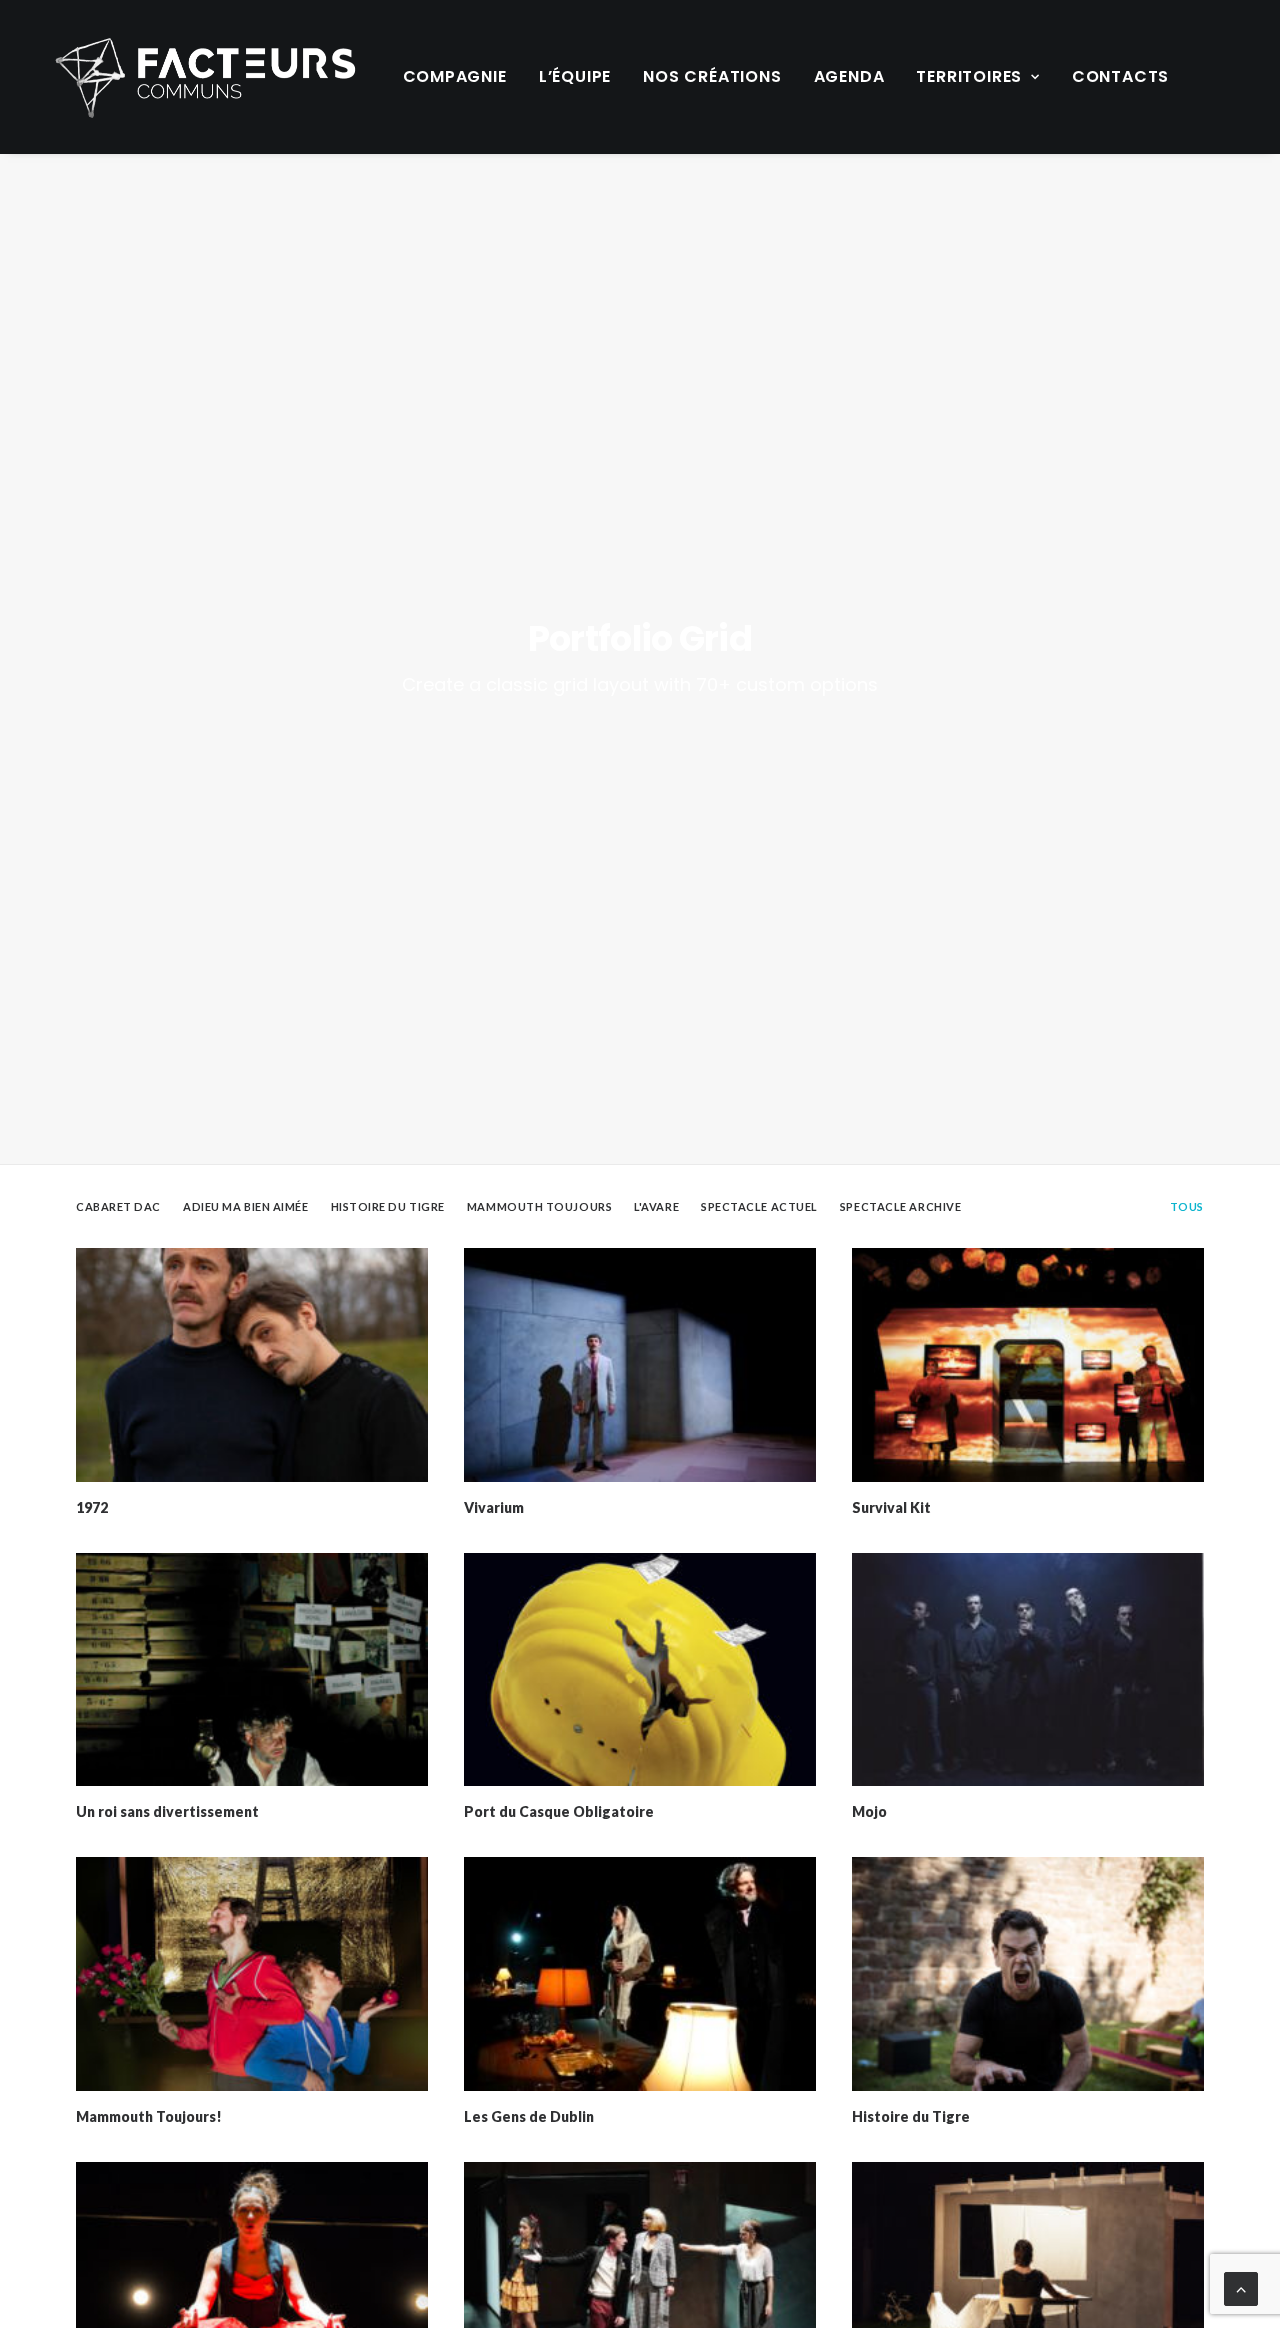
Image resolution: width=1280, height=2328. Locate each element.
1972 (92, 1507)
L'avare (656, 1206)
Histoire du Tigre (911, 2116)
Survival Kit (891, 1507)
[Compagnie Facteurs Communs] (205, 77)
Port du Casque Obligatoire (559, 1811)
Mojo (869, 1811)
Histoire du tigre (388, 1206)
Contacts (1120, 76)
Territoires (969, 76)
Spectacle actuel (759, 1206)
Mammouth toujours (539, 1206)
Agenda (849, 76)
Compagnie (455, 76)
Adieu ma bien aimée (245, 1206)
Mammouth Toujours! (149, 2116)
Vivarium (494, 1507)
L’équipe (575, 76)
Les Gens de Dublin (529, 2116)
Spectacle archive (900, 1206)
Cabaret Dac (118, 1206)
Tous (1187, 1206)
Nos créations (712, 76)
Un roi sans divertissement (167, 1811)
